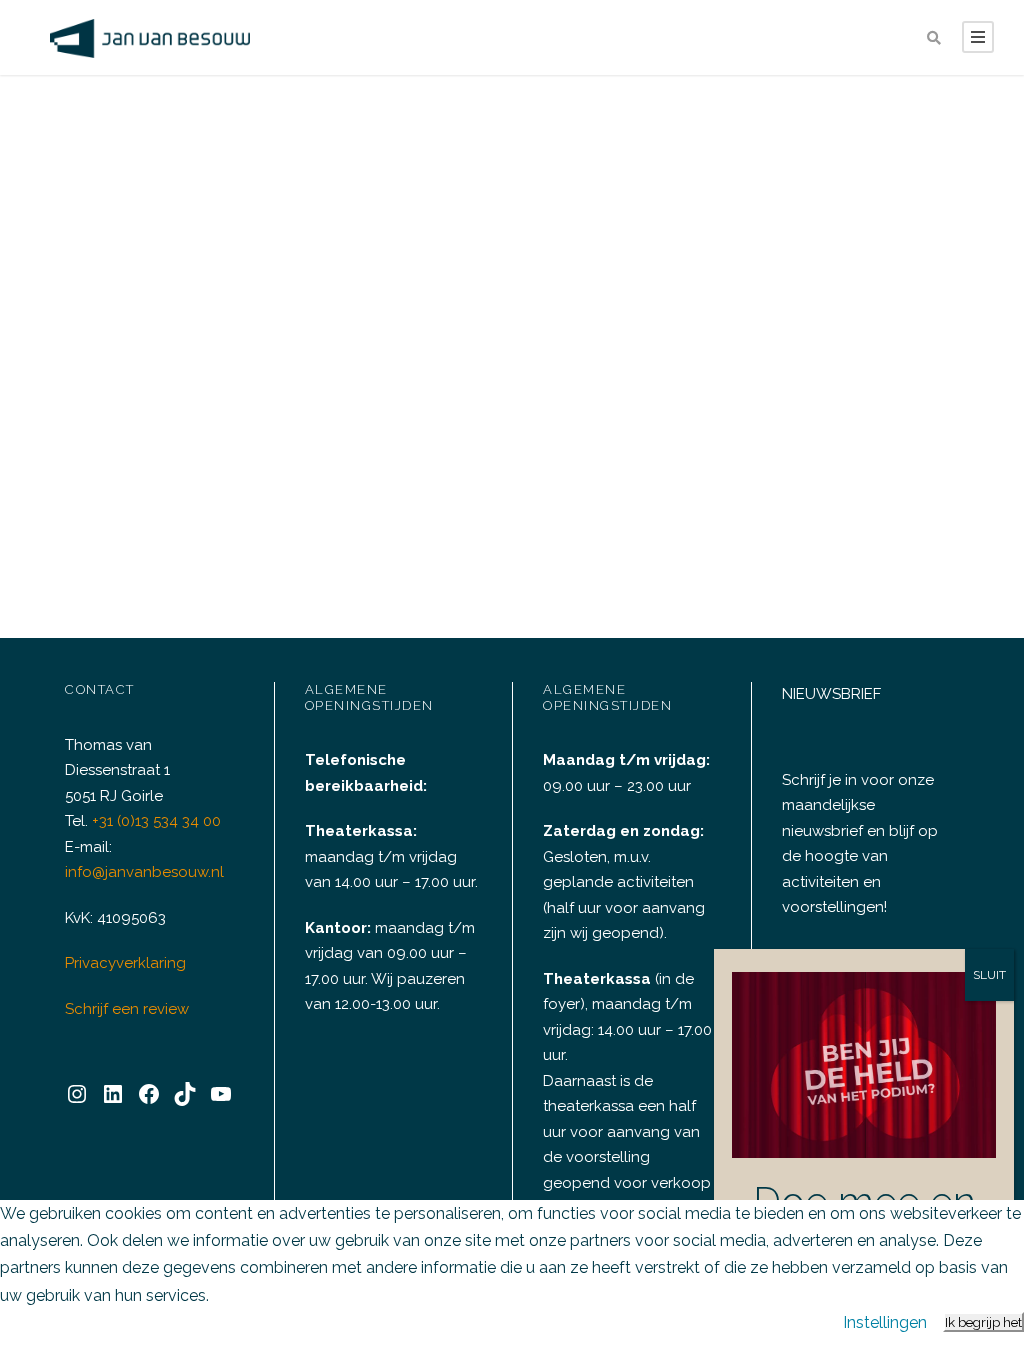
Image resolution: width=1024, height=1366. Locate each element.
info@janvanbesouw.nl (144, 872)
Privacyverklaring (125, 963)
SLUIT (989, 975)
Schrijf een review (127, 1009)
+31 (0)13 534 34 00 (156, 821)
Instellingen (885, 1322)
